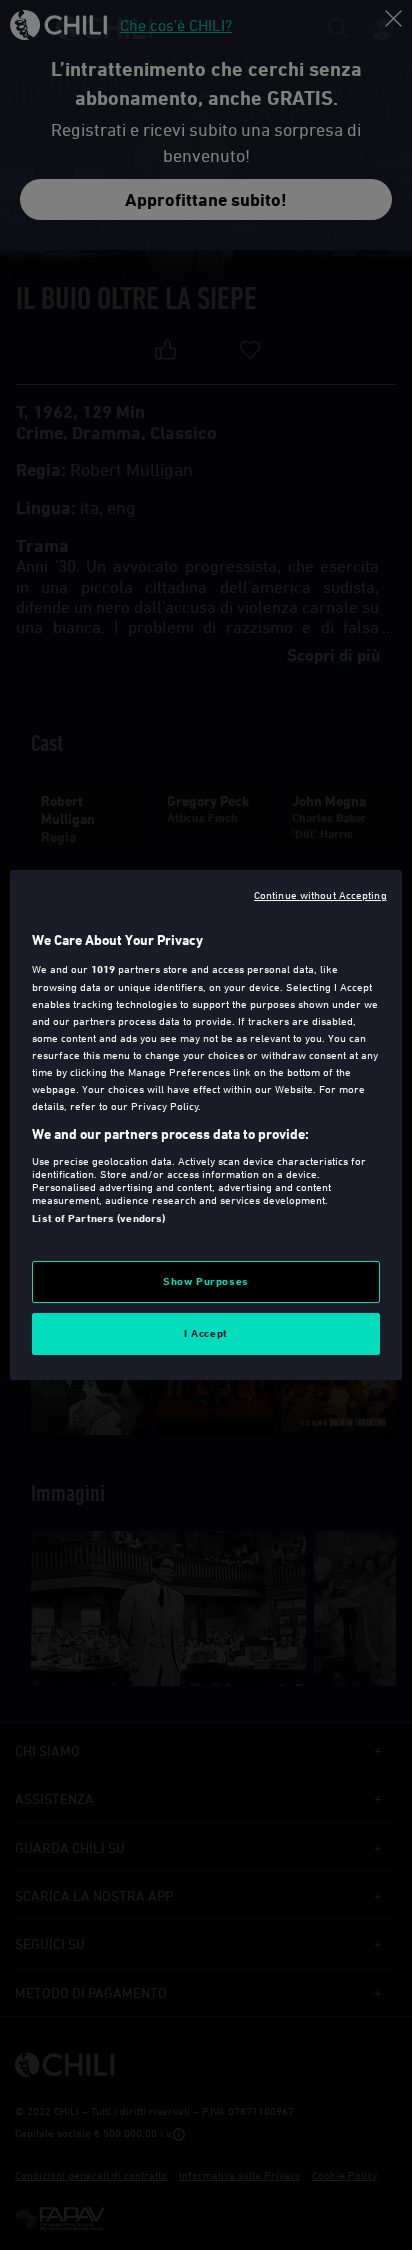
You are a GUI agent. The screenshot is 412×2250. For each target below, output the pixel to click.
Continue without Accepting (320, 894)
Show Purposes (205, 1281)
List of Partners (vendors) (98, 1218)
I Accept (206, 1333)
